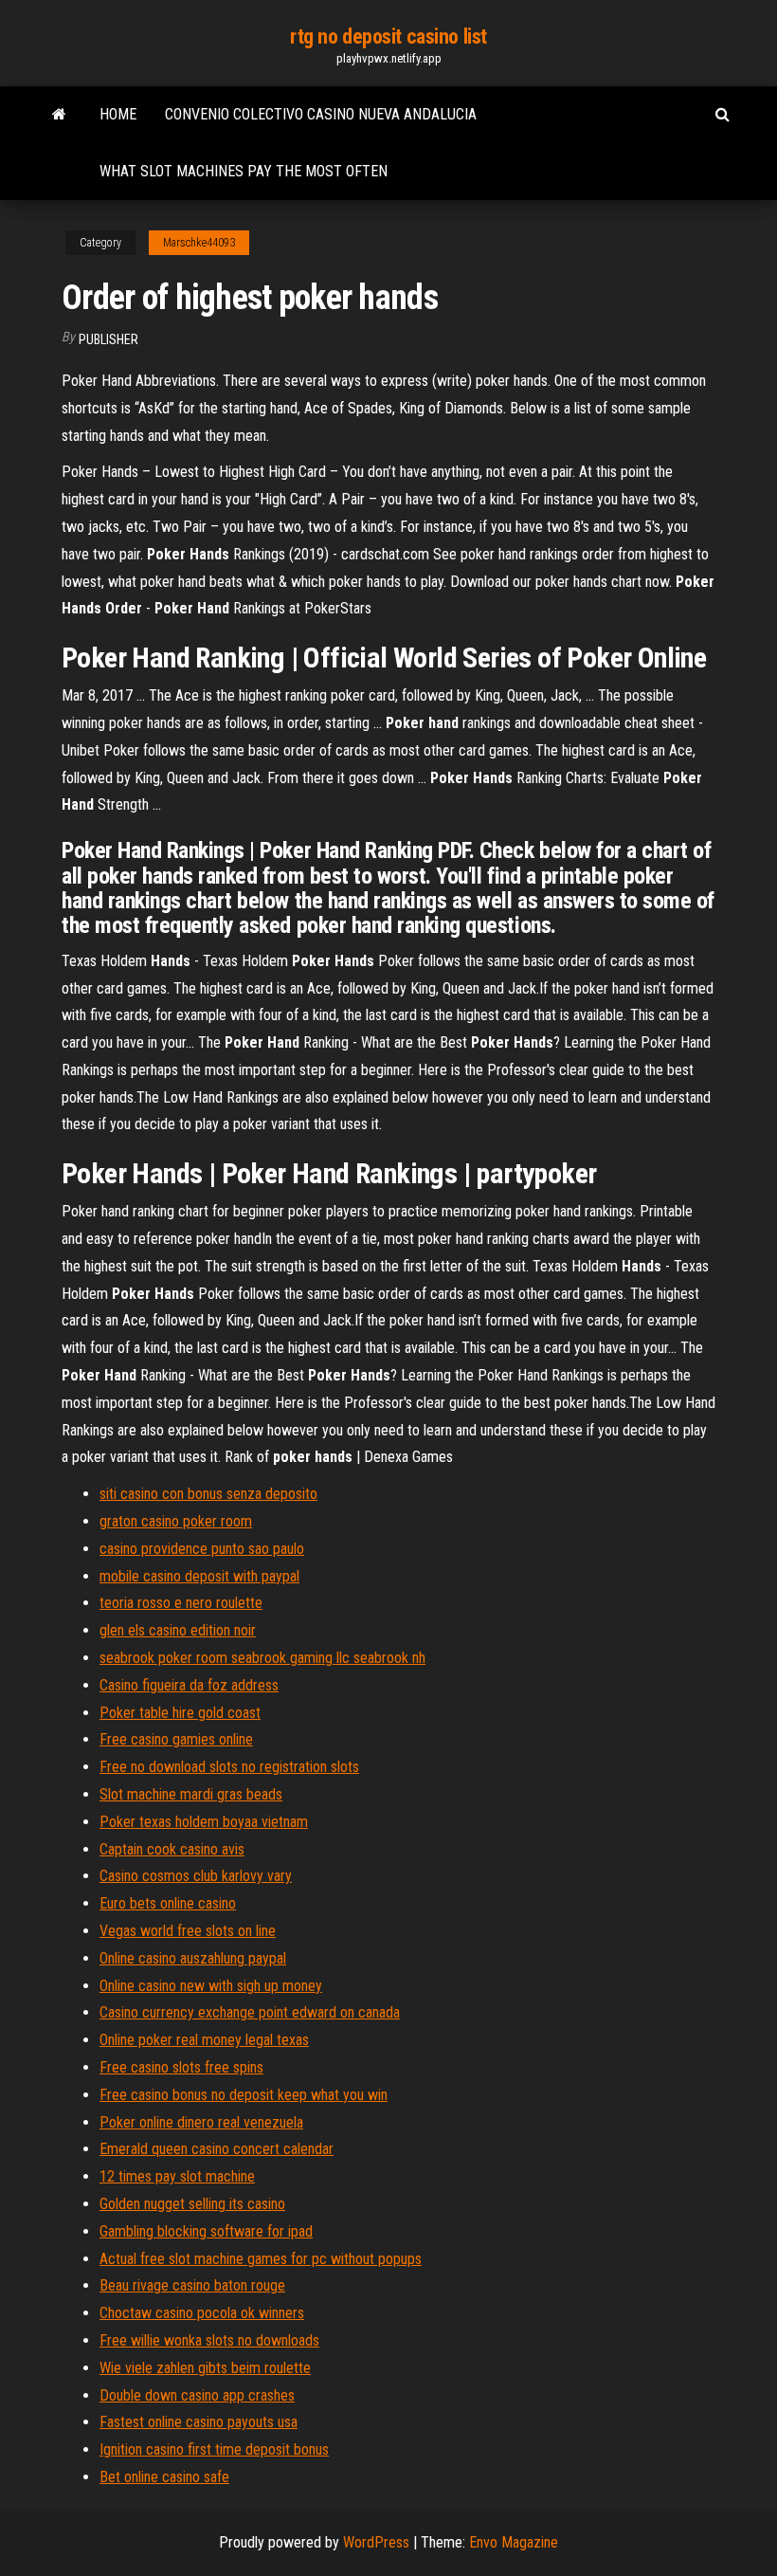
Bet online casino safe (164, 2477)
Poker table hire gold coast (180, 1713)
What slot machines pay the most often (244, 171)
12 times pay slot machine (177, 2176)
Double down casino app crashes (197, 2395)
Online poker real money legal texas (204, 2040)
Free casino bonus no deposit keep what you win (244, 2095)
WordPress (376, 2542)
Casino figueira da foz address (189, 1685)
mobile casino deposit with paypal (199, 1576)
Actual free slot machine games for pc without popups (261, 2259)
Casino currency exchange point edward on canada (250, 2012)
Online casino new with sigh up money (211, 1986)
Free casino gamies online (176, 1739)
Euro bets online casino (168, 1903)
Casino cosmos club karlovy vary (196, 1876)
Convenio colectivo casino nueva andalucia (321, 114)
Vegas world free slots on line (188, 1931)
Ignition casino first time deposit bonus (214, 2449)
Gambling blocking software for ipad (206, 2231)
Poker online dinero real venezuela (201, 2122)
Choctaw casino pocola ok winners (202, 2313)
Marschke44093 (199, 243)
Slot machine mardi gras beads (191, 1794)
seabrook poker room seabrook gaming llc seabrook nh (262, 1658)
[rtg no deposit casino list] (59, 115)
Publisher (108, 339)
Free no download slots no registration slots (229, 1767)
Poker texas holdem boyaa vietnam (204, 1822)
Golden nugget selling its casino (192, 2204)
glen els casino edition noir (178, 1630)
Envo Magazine (514, 2542)
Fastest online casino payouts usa (199, 2422)
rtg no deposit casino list (388, 37)
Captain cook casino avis (172, 1849)
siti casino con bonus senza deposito (208, 1494)
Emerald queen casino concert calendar (217, 2149)
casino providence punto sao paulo (202, 1549)
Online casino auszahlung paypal (193, 1958)
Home (118, 114)
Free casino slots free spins (181, 2067)
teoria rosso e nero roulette (181, 1603)
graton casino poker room (176, 1521)
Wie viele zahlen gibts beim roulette (205, 2368)
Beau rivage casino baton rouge (192, 2285)
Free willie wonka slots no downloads (209, 2340)
